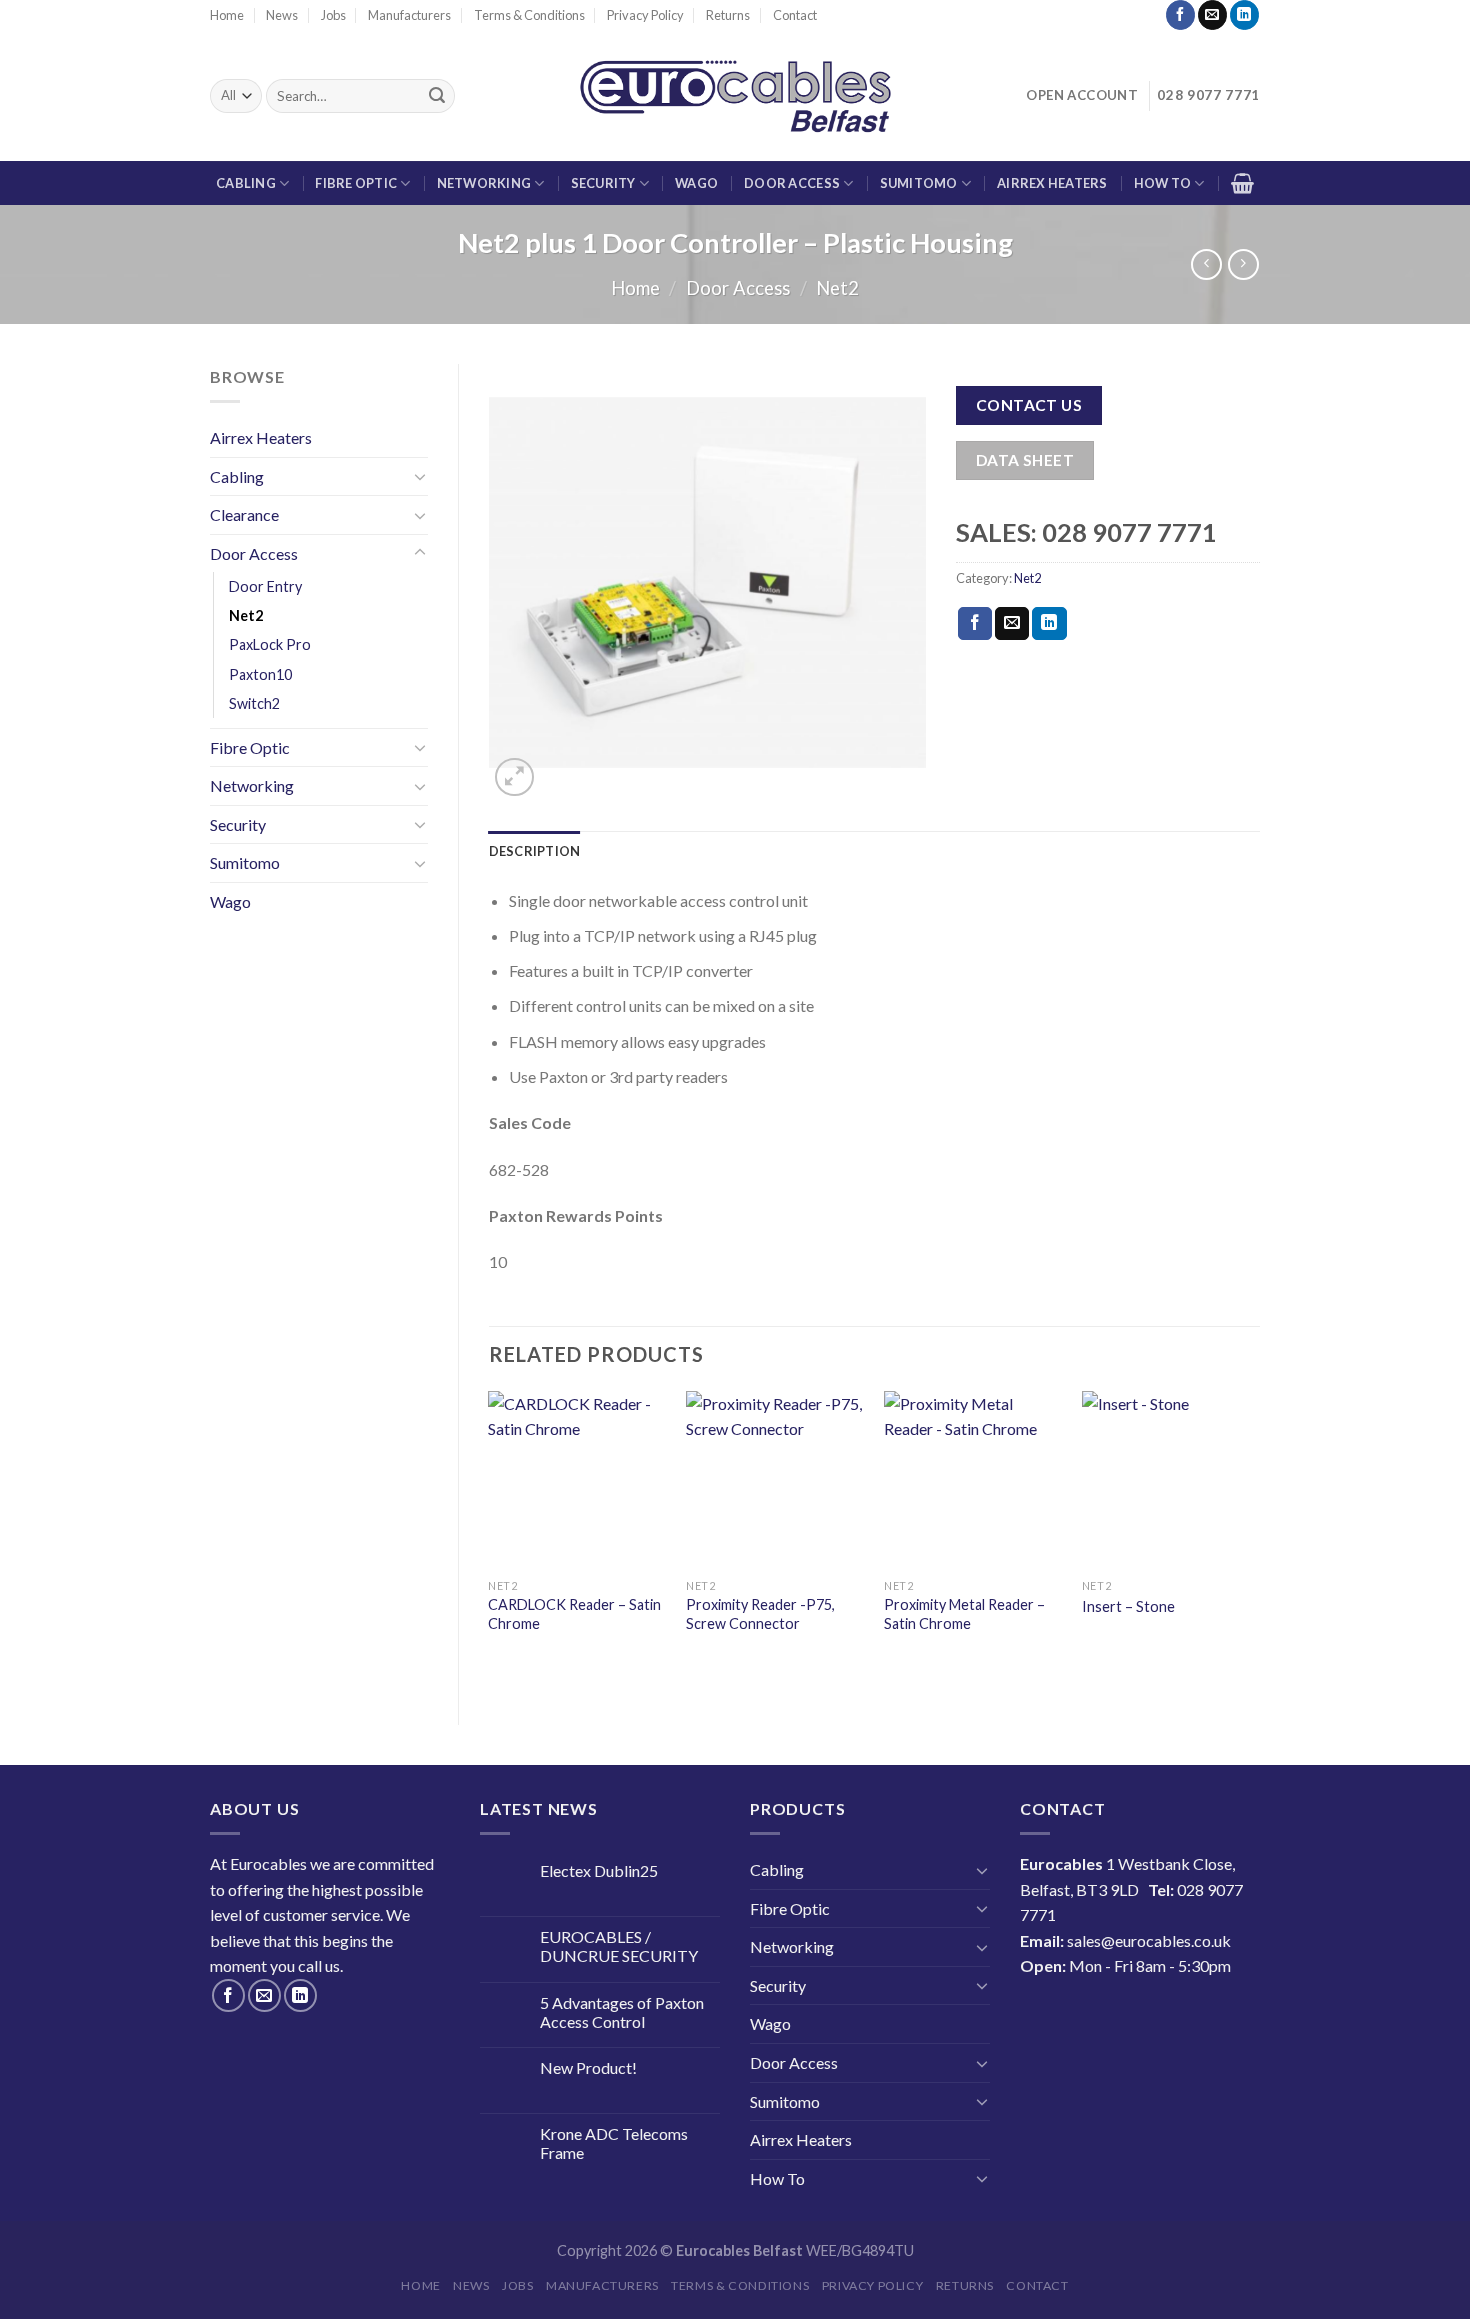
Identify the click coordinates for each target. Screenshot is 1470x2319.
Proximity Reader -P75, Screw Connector (760, 1614)
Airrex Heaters (1052, 183)
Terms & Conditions (529, 15)
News (282, 15)
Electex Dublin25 (599, 1870)
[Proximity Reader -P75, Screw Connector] (775, 1480)
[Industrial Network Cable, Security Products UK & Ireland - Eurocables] (735, 96)
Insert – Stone (1128, 1606)
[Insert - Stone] (1171, 1480)
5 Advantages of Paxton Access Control (622, 2012)
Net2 (837, 288)
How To (1163, 183)
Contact (795, 15)
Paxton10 (260, 674)
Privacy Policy (645, 15)
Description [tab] (535, 851)
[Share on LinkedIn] (1049, 624)
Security (603, 183)
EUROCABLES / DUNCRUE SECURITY (619, 1946)
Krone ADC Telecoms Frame (614, 2143)
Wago (696, 183)
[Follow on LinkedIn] (1244, 15)
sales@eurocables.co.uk (1149, 1940)
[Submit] (437, 96)
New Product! (588, 2067)
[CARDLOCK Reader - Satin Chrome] (577, 1480)
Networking (484, 183)
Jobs (333, 15)
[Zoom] (514, 777)
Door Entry (265, 586)
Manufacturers (409, 15)
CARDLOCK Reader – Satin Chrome (574, 1614)
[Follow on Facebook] (1180, 15)
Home (227, 15)
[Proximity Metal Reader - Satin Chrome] (973, 1480)
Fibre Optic (356, 183)
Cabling (246, 183)
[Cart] (1242, 183)
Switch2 (254, 703)
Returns (728, 15)
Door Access (792, 183)
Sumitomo (919, 183)
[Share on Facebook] (975, 624)
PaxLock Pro (270, 644)
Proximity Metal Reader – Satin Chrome (964, 1614)
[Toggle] (420, 476)
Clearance (244, 514)
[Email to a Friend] (1012, 624)
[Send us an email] (1212, 15)
